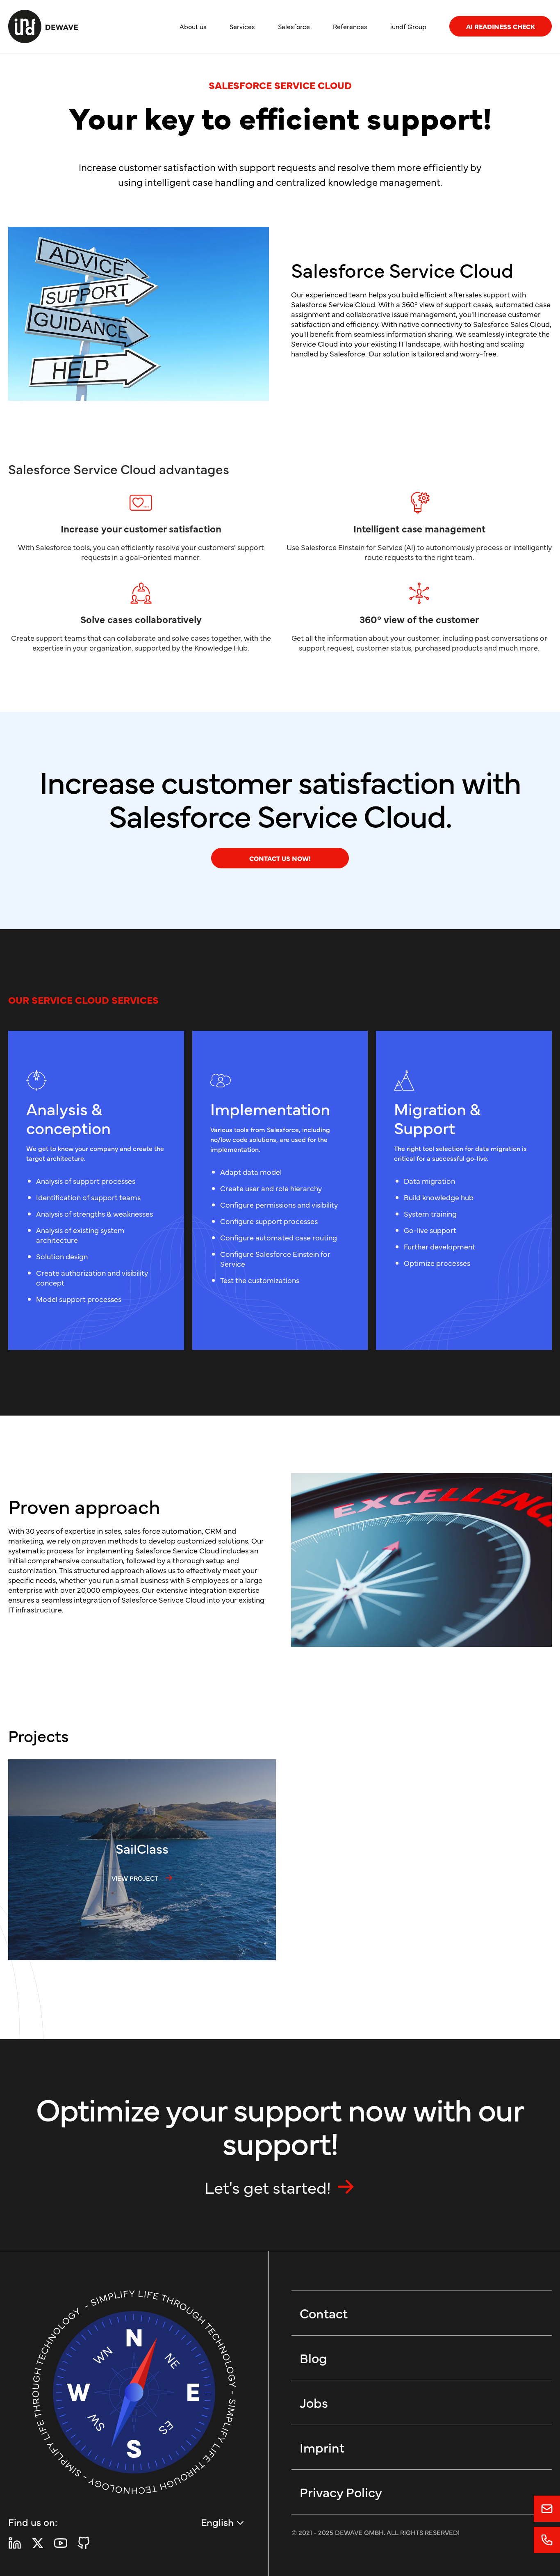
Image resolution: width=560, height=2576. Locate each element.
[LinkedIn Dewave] (15, 2543)
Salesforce (294, 26)
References (350, 26)
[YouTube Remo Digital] (61, 2543)
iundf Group (408, 26)
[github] (84, 2543)
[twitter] (38, 2543)
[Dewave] (43, 26)
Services (242, 26)
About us (193, 26)
